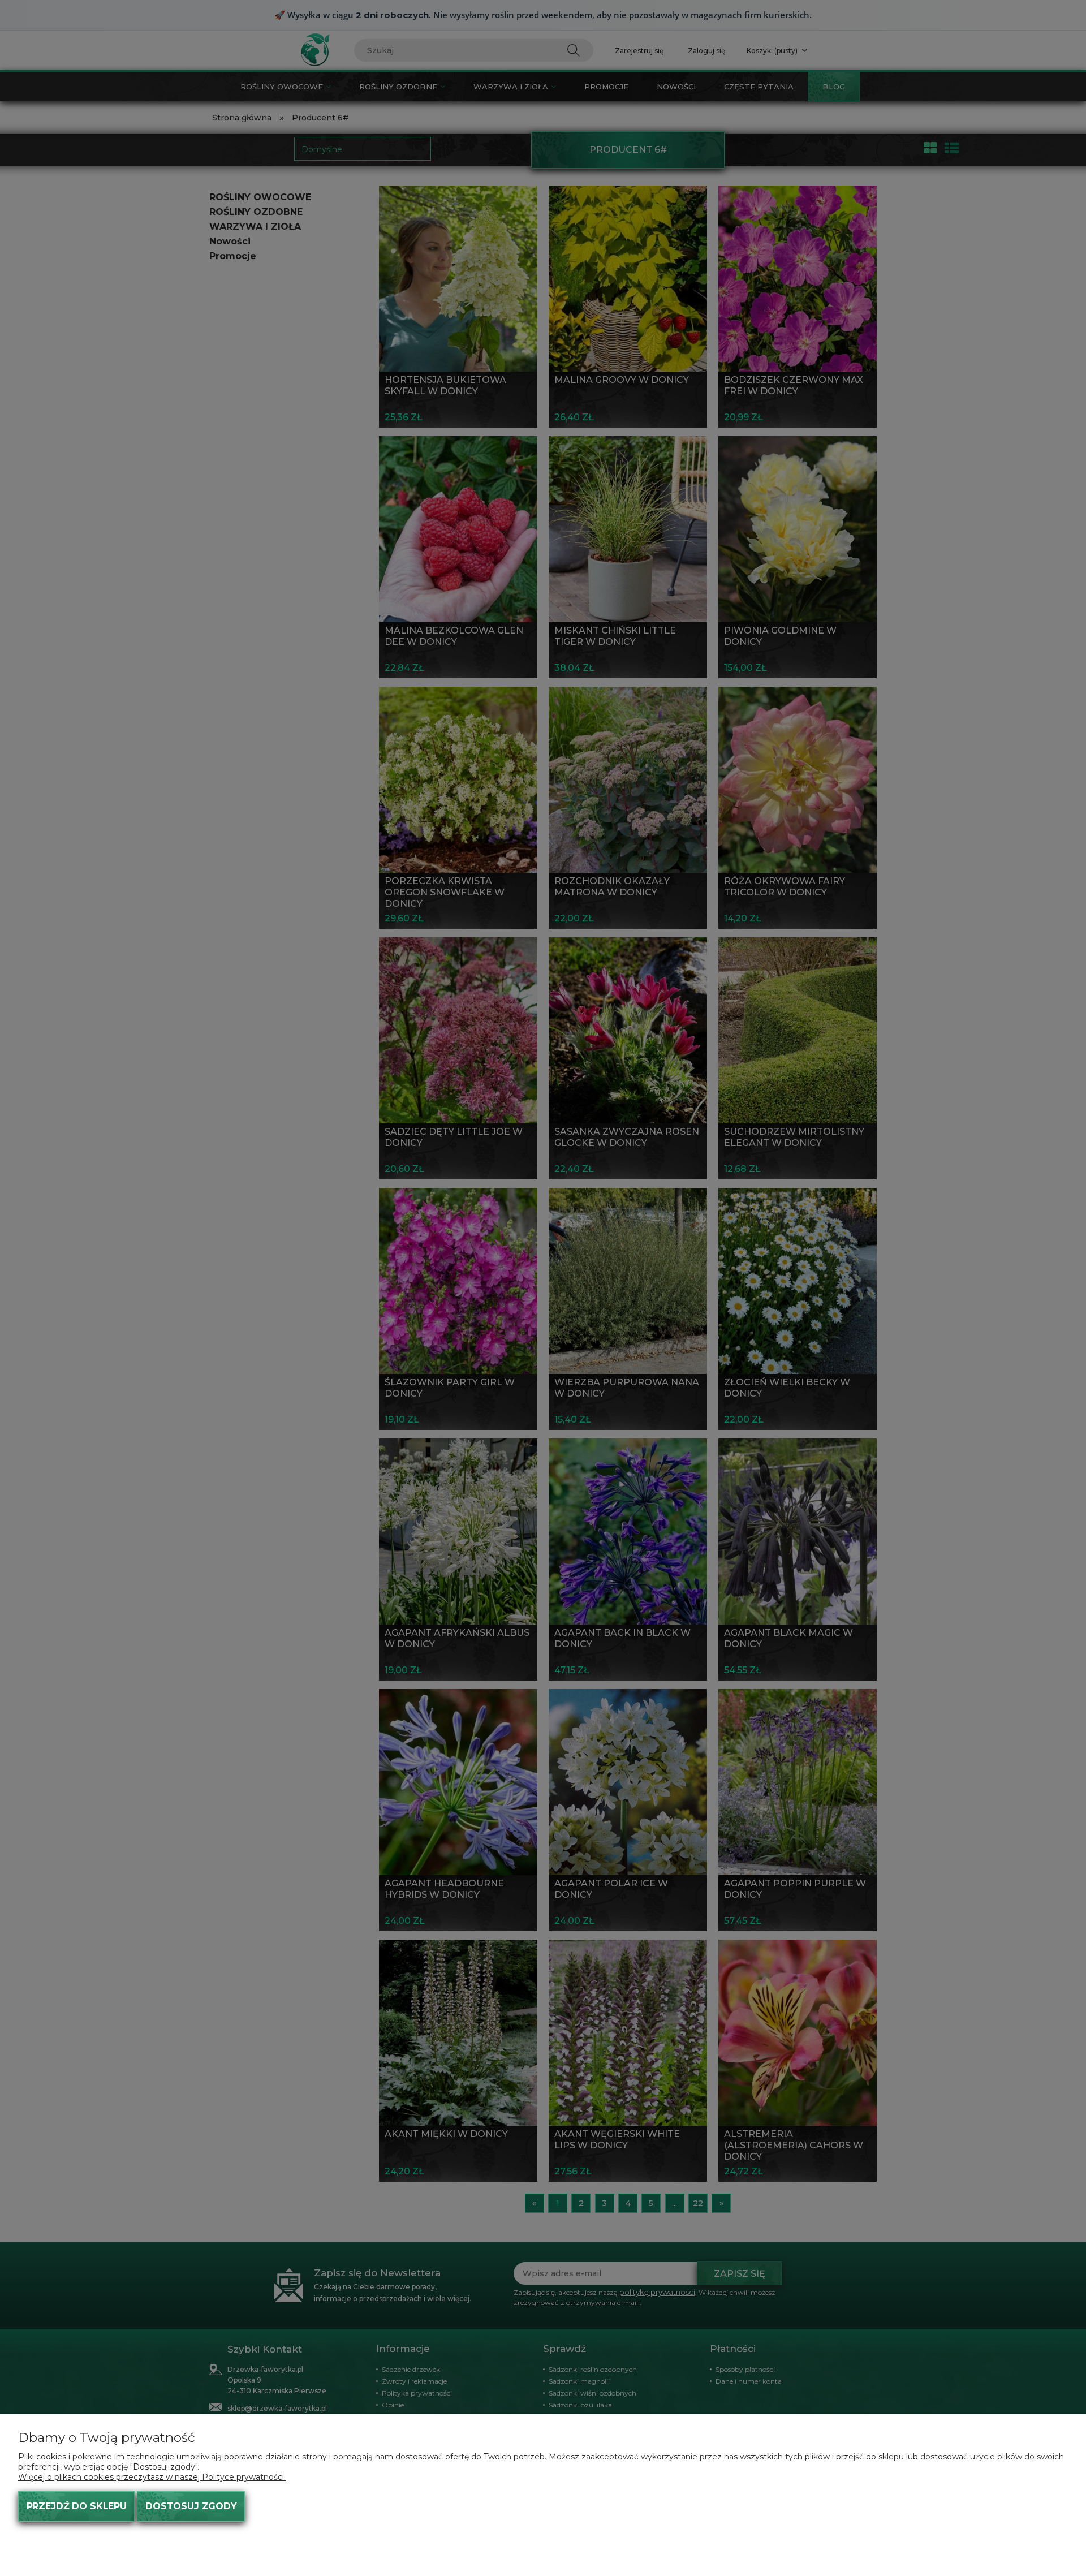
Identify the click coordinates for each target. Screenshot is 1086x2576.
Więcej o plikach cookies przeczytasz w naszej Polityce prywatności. (152, 2477)
